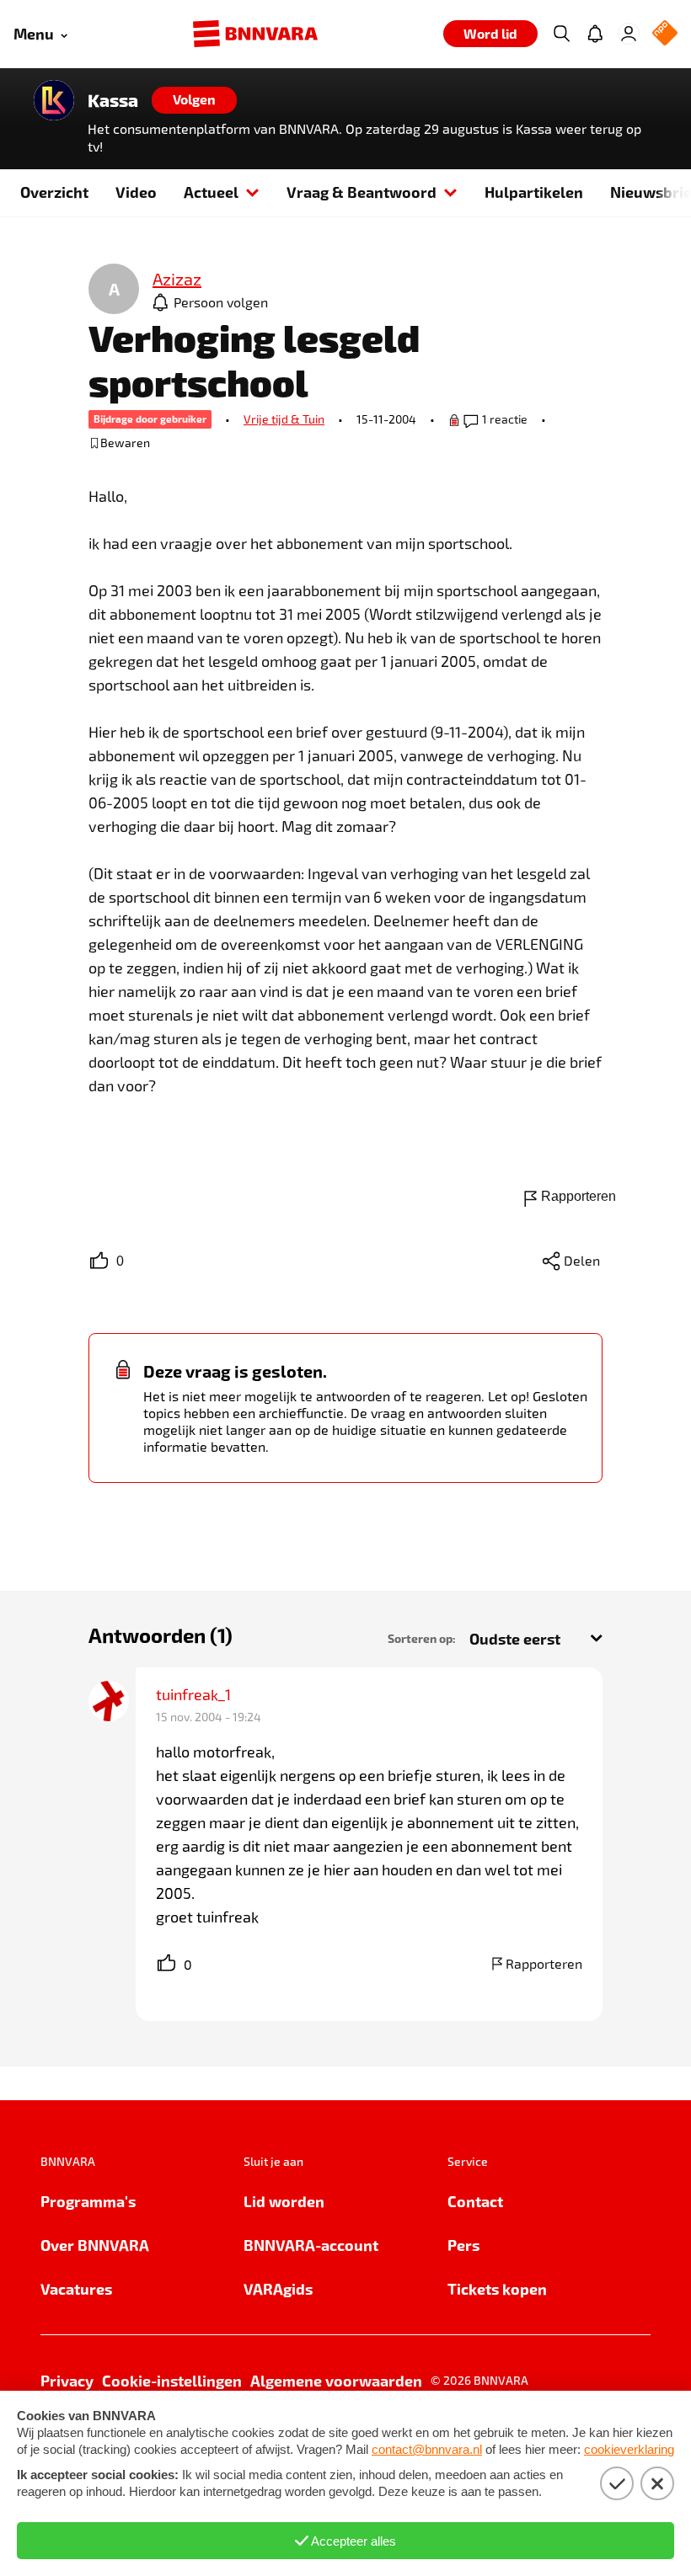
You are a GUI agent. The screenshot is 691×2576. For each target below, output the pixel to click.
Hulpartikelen (534, 192)
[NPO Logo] (665, 34)
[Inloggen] (629, 34)
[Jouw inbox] (595, 34)
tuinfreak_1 (193, 1694)
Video (136, 192)
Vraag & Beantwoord (362, 192)
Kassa (113, 100)
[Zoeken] (561, 34)
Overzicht (54, 192)
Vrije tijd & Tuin (284, 419)
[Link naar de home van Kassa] (54, 100)
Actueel (211, 192)
